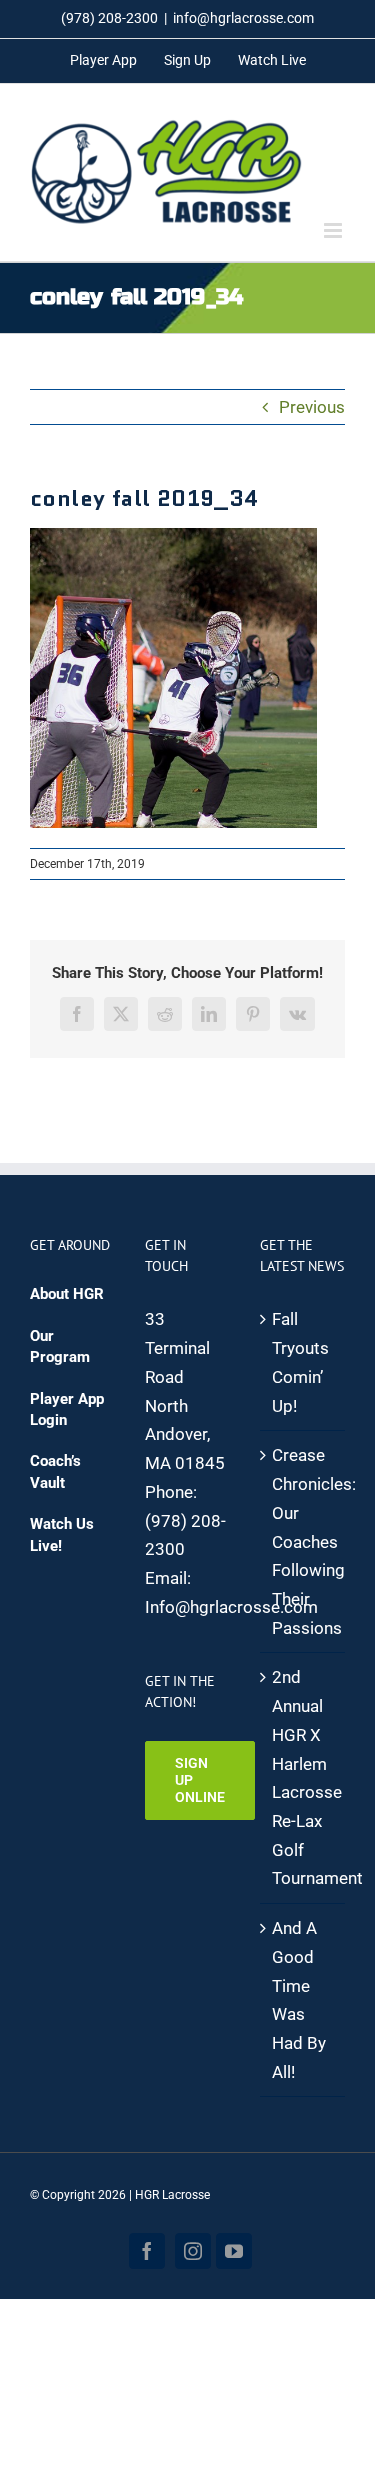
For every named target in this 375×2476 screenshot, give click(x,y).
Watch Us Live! (62, 1534)
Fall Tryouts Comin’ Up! (300, 1362)
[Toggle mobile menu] (334, 230)
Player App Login (67, 1409)
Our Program (60, 1346)
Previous (312, 407)
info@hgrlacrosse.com (243, 18)
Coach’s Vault (55, 1471)
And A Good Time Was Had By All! (299, 2000)
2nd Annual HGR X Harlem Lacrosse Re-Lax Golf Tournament (303, 1777)
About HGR (67, 1294)
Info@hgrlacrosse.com (231, 1607)
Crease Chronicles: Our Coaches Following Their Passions (303, 1541)
